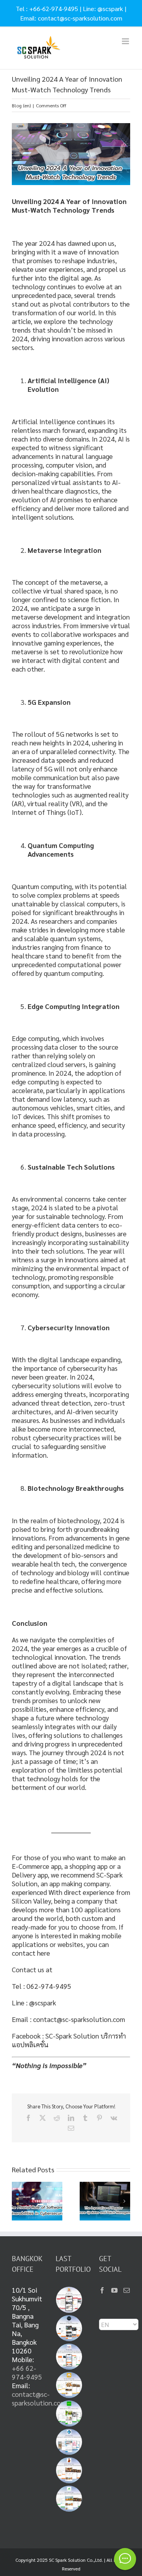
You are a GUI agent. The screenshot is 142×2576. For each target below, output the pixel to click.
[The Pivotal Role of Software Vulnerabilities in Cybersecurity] (37, 2186)
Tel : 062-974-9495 (42, 1986)
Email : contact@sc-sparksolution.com (68, 2019)
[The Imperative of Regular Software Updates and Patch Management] (105, 2186)
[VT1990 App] (69, 2328)
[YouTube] (114, 2290)
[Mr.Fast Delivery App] (69, 2470)
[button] (18, 2201)
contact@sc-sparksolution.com (80, 18)
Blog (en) (21, 105)
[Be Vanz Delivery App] (69, 2385)
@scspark (110, 8)
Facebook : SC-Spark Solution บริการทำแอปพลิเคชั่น (69, 2040)
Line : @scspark (34, 2002)
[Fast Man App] (69, 2300)
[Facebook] (102, 2290)
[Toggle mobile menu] (126, 41)
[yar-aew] (69, 2413)
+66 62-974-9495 (27, 2372)
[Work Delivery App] (69, 2499)
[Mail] (127, 2290)
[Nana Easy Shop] (69, 2442)
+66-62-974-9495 (54, 8)
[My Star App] (69, 2357)
